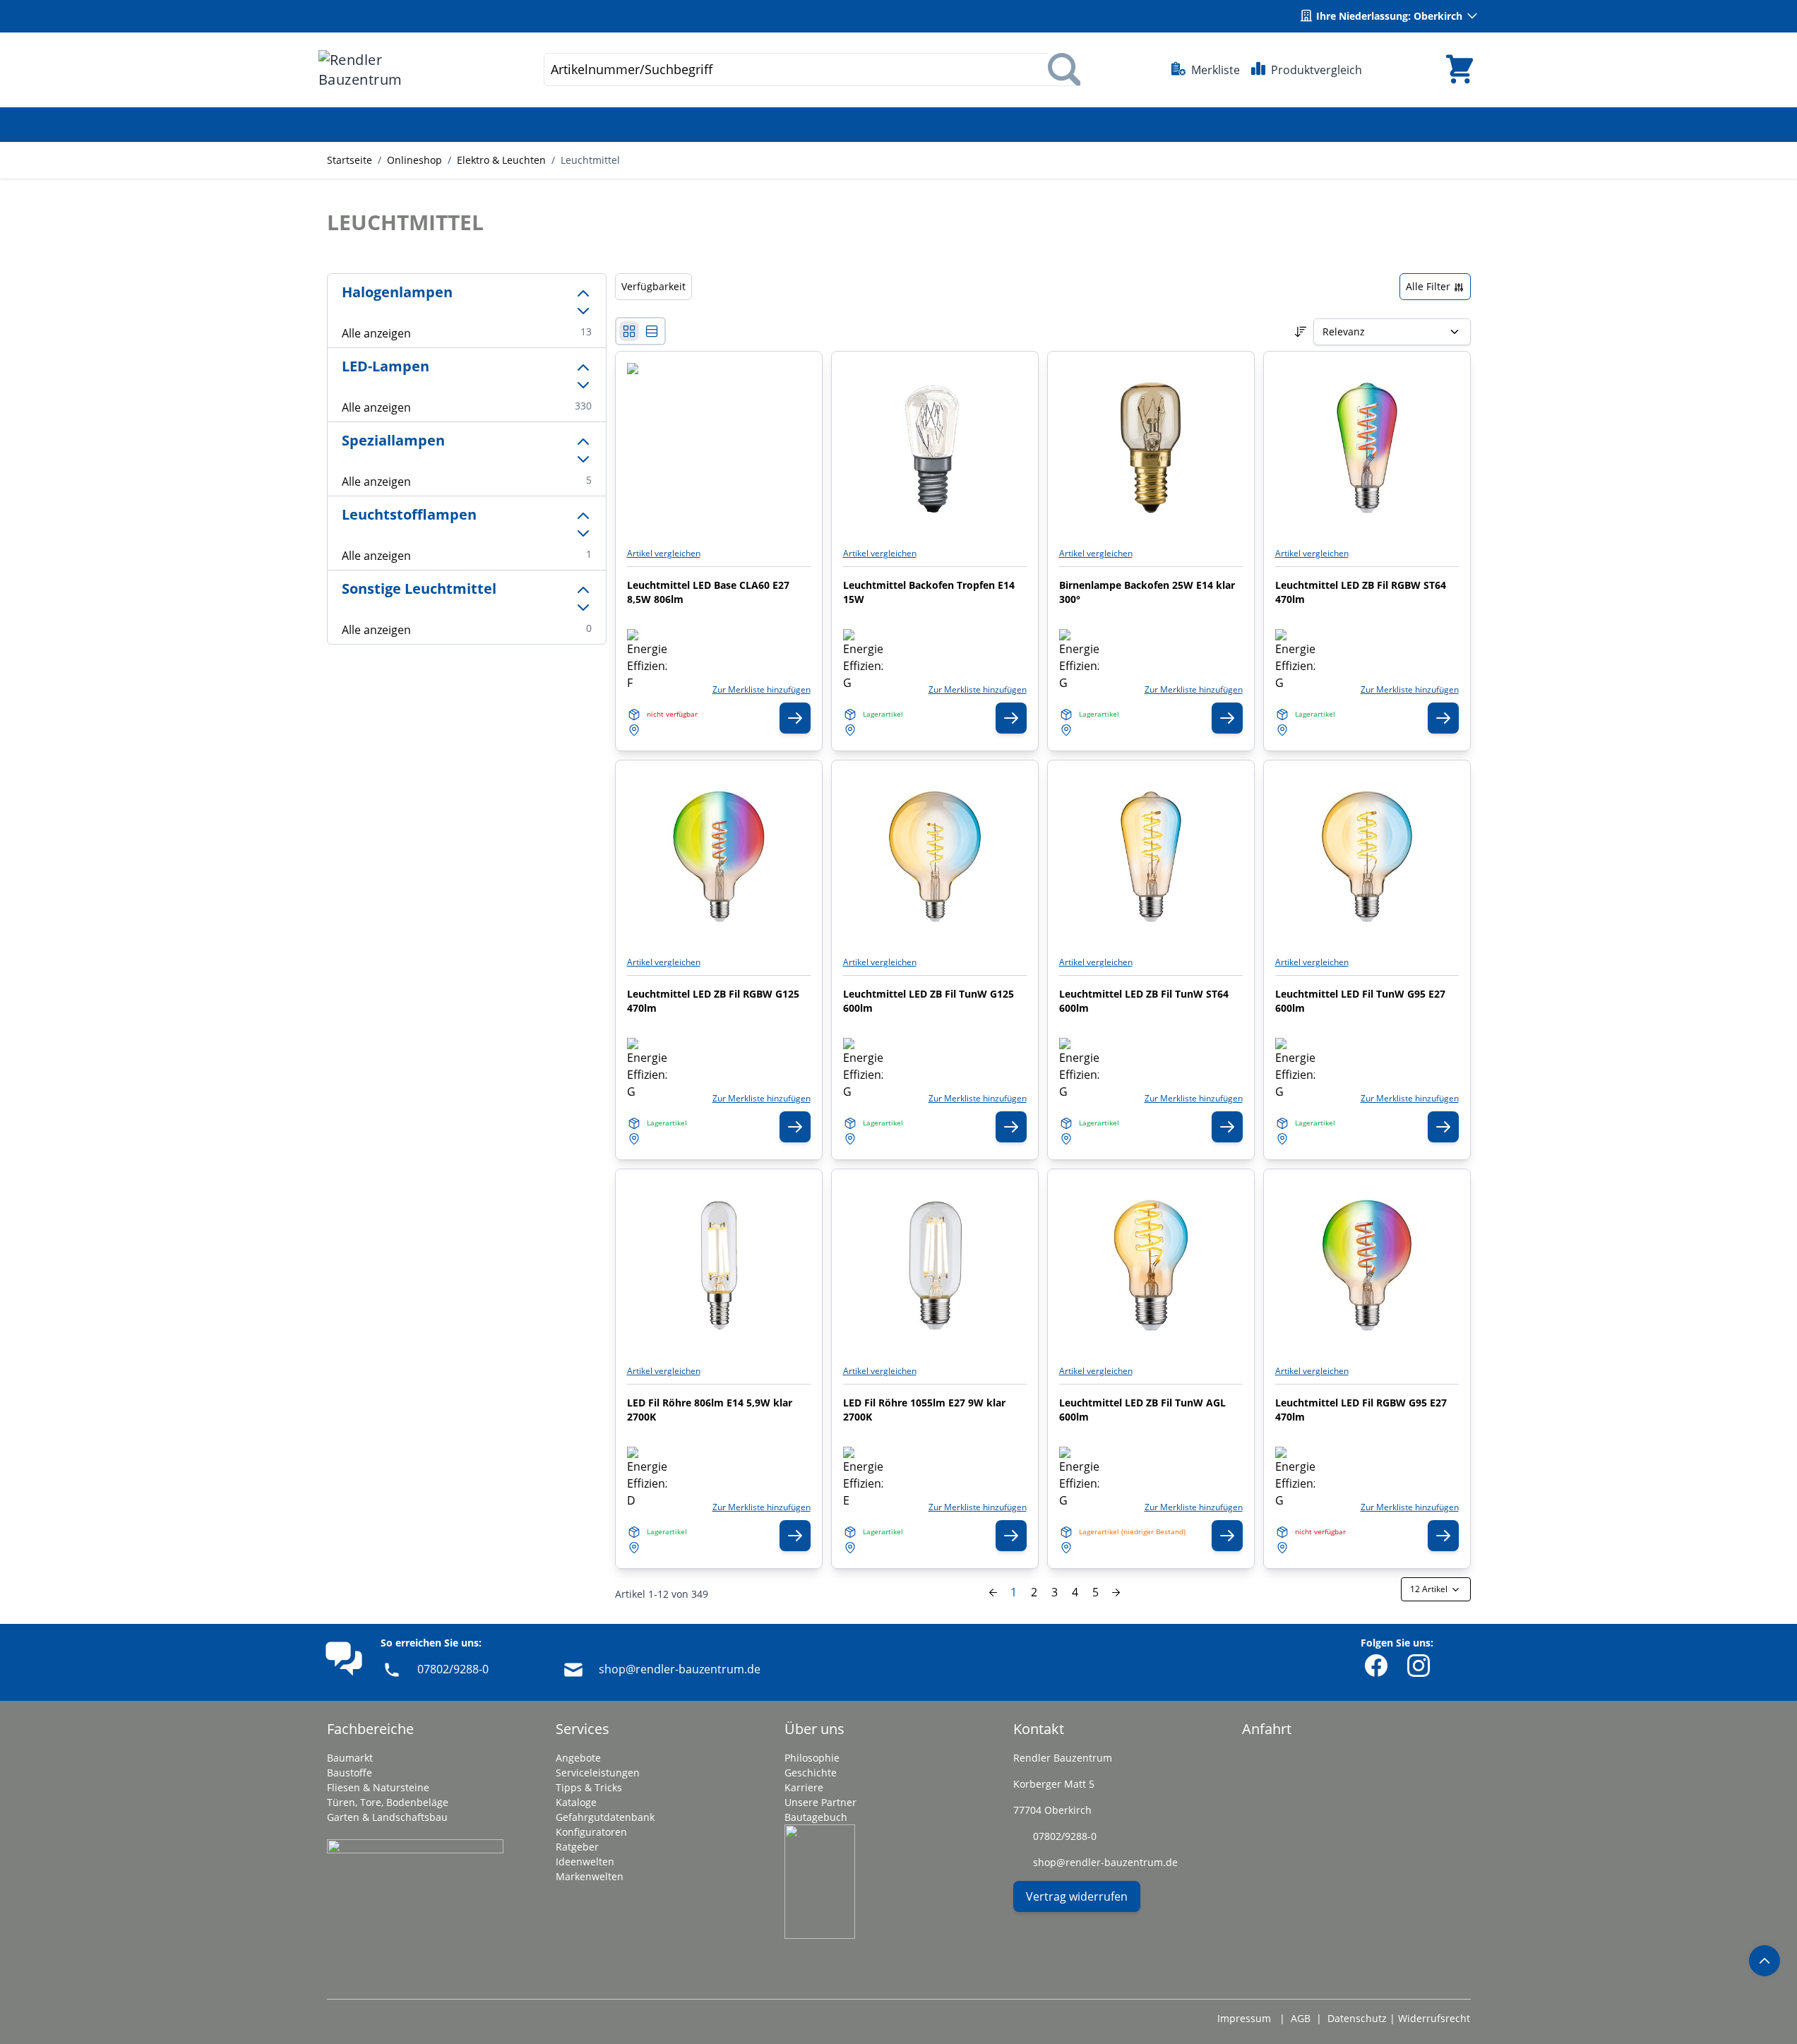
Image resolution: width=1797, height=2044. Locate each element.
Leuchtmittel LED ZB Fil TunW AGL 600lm (1142, 1410)
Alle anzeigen (376, 333)
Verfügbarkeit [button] (653, 286)
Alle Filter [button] (1429, 286)
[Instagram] (1419, 1666)
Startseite (350, 160)
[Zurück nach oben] (1765, 1961)
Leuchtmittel (590, 160)
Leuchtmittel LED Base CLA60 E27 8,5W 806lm (708, 592)
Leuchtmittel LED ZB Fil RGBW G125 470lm (713, 1001)
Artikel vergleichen (664, 554)
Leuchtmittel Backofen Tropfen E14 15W (929, 592)
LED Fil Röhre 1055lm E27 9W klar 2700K (924, 1410)
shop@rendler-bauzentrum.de (680, 1669)
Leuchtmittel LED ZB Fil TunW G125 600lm (929, 1001)
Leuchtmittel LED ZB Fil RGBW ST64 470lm (1361, 592)
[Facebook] (1376, 1666)
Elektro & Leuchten (501, 160)
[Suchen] (1064, 70)
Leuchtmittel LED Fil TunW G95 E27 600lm (1360, 1001)
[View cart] (1459, 70)
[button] (467, 301)
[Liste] (652, 331)
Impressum (1244, 2018)
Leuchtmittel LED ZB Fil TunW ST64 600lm (1144, 1001)
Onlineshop (414, 160)
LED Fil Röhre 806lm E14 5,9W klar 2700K (710, 1410)
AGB (1301, 2018)
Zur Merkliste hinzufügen (762, 690)
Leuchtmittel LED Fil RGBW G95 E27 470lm (1361, 1410)
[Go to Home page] (386, 70)
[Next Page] (1116, 1592)
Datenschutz (1357, 2018)
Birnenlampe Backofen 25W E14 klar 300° (1147, 592)
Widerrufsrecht (1434, 2018)
